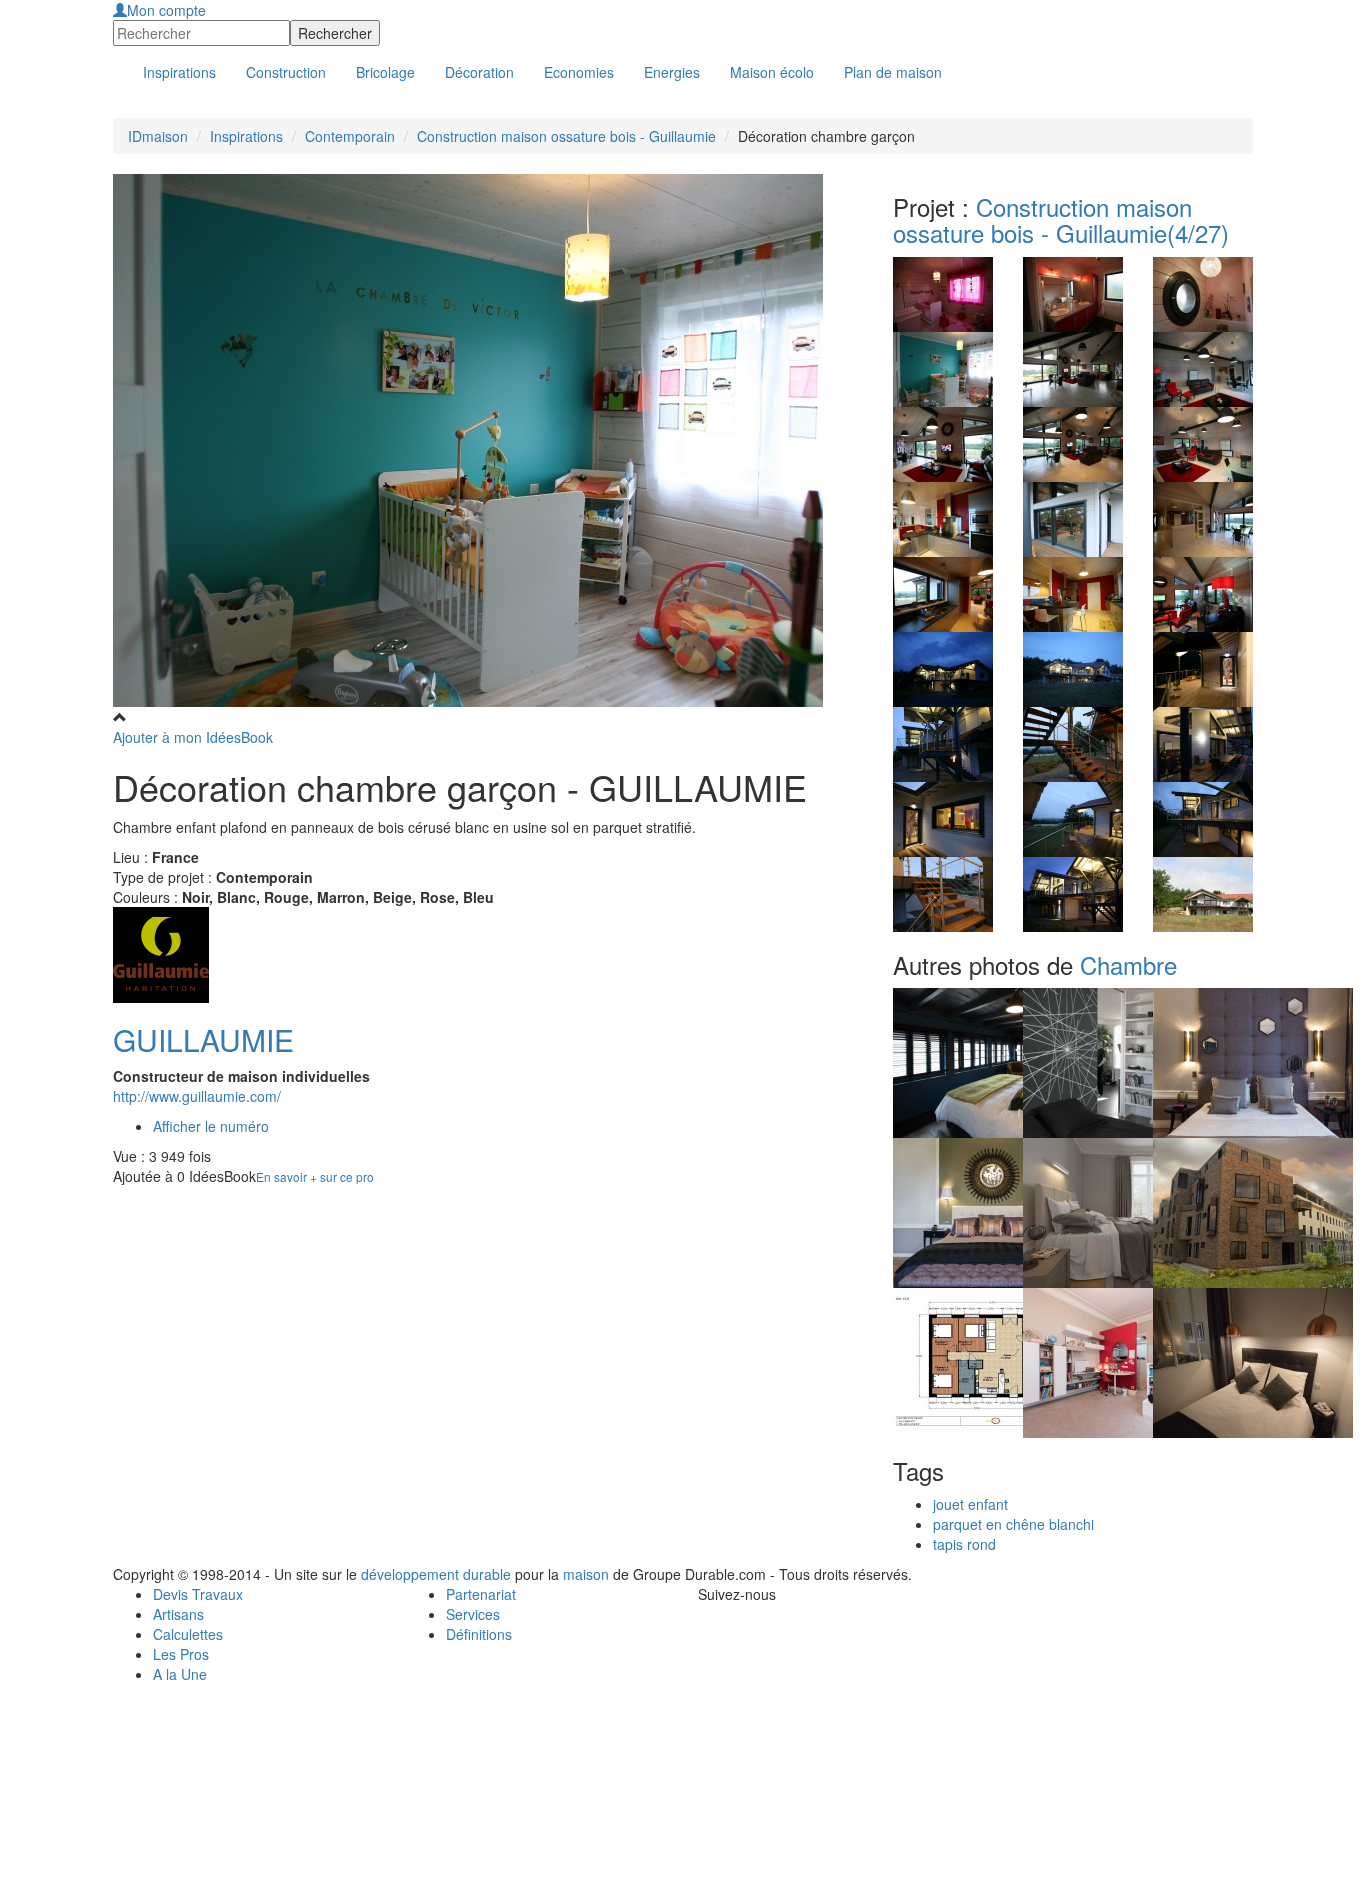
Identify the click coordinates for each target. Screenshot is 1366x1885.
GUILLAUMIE (203, 1039)
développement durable (436, 1574)
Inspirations (246, 136)
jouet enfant (970, 1504)
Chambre (1128, 964)
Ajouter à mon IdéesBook (193, 737)
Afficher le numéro (211, 1126)
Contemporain (350, 136)
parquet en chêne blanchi (1013, 1524)
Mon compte (166, 10)
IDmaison (158, 136)
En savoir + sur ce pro (315, 1176)
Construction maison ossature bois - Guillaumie (566, 136)
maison (586, 1574)
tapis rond (964, 1544)
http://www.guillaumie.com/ (197, 1096)
